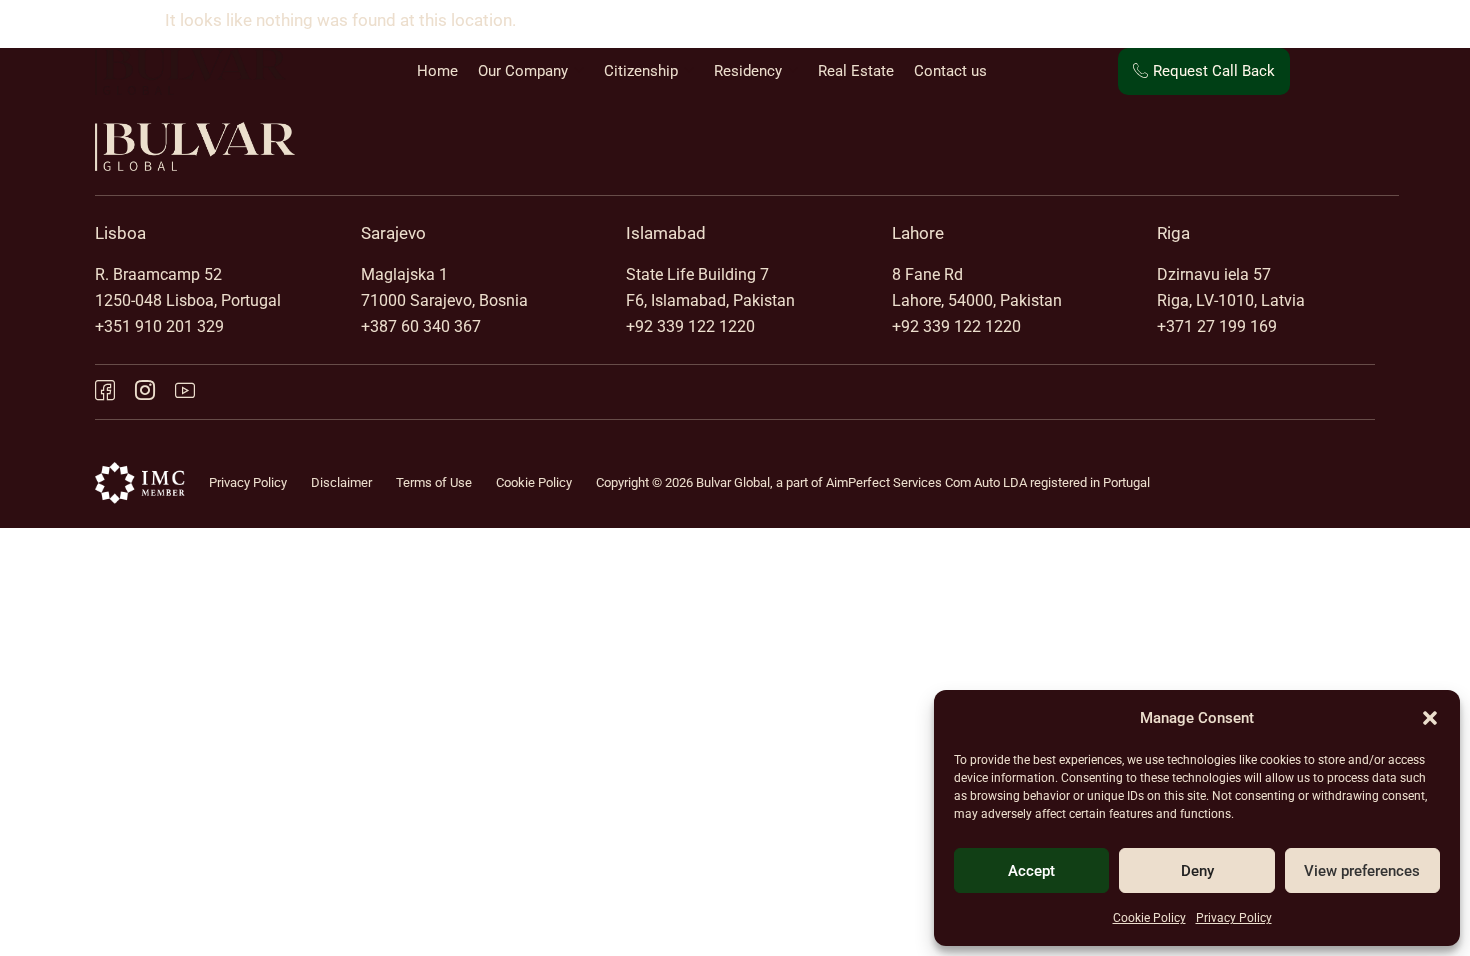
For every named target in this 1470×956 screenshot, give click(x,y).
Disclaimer (341, 482)
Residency (748, 71)
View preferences (1362, 871)
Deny (1197, 871)
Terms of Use (434, 482)
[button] (1430, 718)
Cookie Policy (1149, 918)
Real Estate (856, 71)
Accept (1031, 871)
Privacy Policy (1234, 918)
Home (437, 71)
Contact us (950, 71)
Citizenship (641, 71)
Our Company (523, 71)
